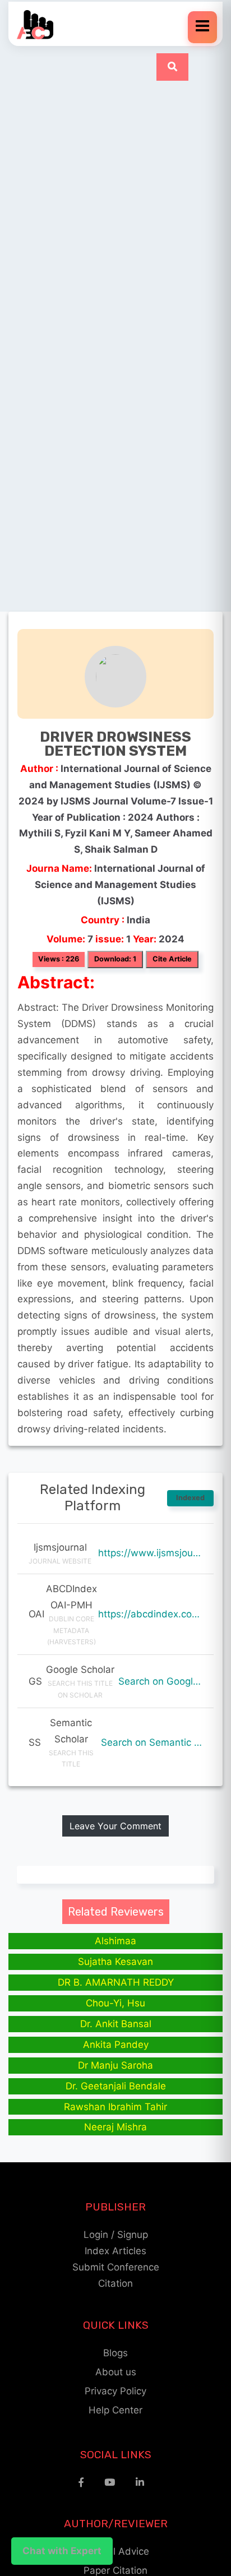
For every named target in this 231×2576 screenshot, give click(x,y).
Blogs (115, 2353)
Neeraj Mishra (115, 2127)
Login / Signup (116, 2235)
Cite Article (172, 959)
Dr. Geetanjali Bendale (116, 2086)
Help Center (115, 2410)
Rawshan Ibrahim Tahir (115, 2107)
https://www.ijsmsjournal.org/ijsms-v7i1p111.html (150, 1553)
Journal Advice (116, 2551)
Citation (115, 2283)
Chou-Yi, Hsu (115, 2003)
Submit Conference (116, 2267)
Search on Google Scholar (160, 1681)
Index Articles (115, 2251)
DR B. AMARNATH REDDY (116, 1982)
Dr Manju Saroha (115, 2065)
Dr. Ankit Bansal (116, 2024)
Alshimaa (115, 1941)
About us (116, 2372)
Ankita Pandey (116, 2045)
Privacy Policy (115, 2391)
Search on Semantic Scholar (152, 1742)
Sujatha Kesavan (115, 1962)
